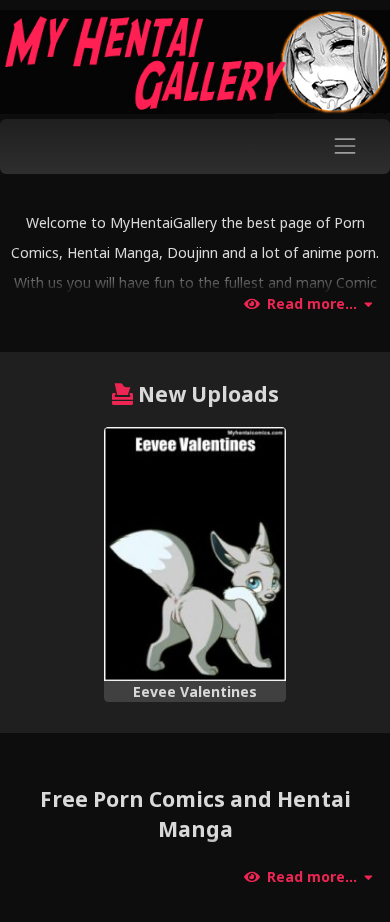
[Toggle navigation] (345, 146)
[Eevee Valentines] (194, 554)
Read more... (312, 304)
